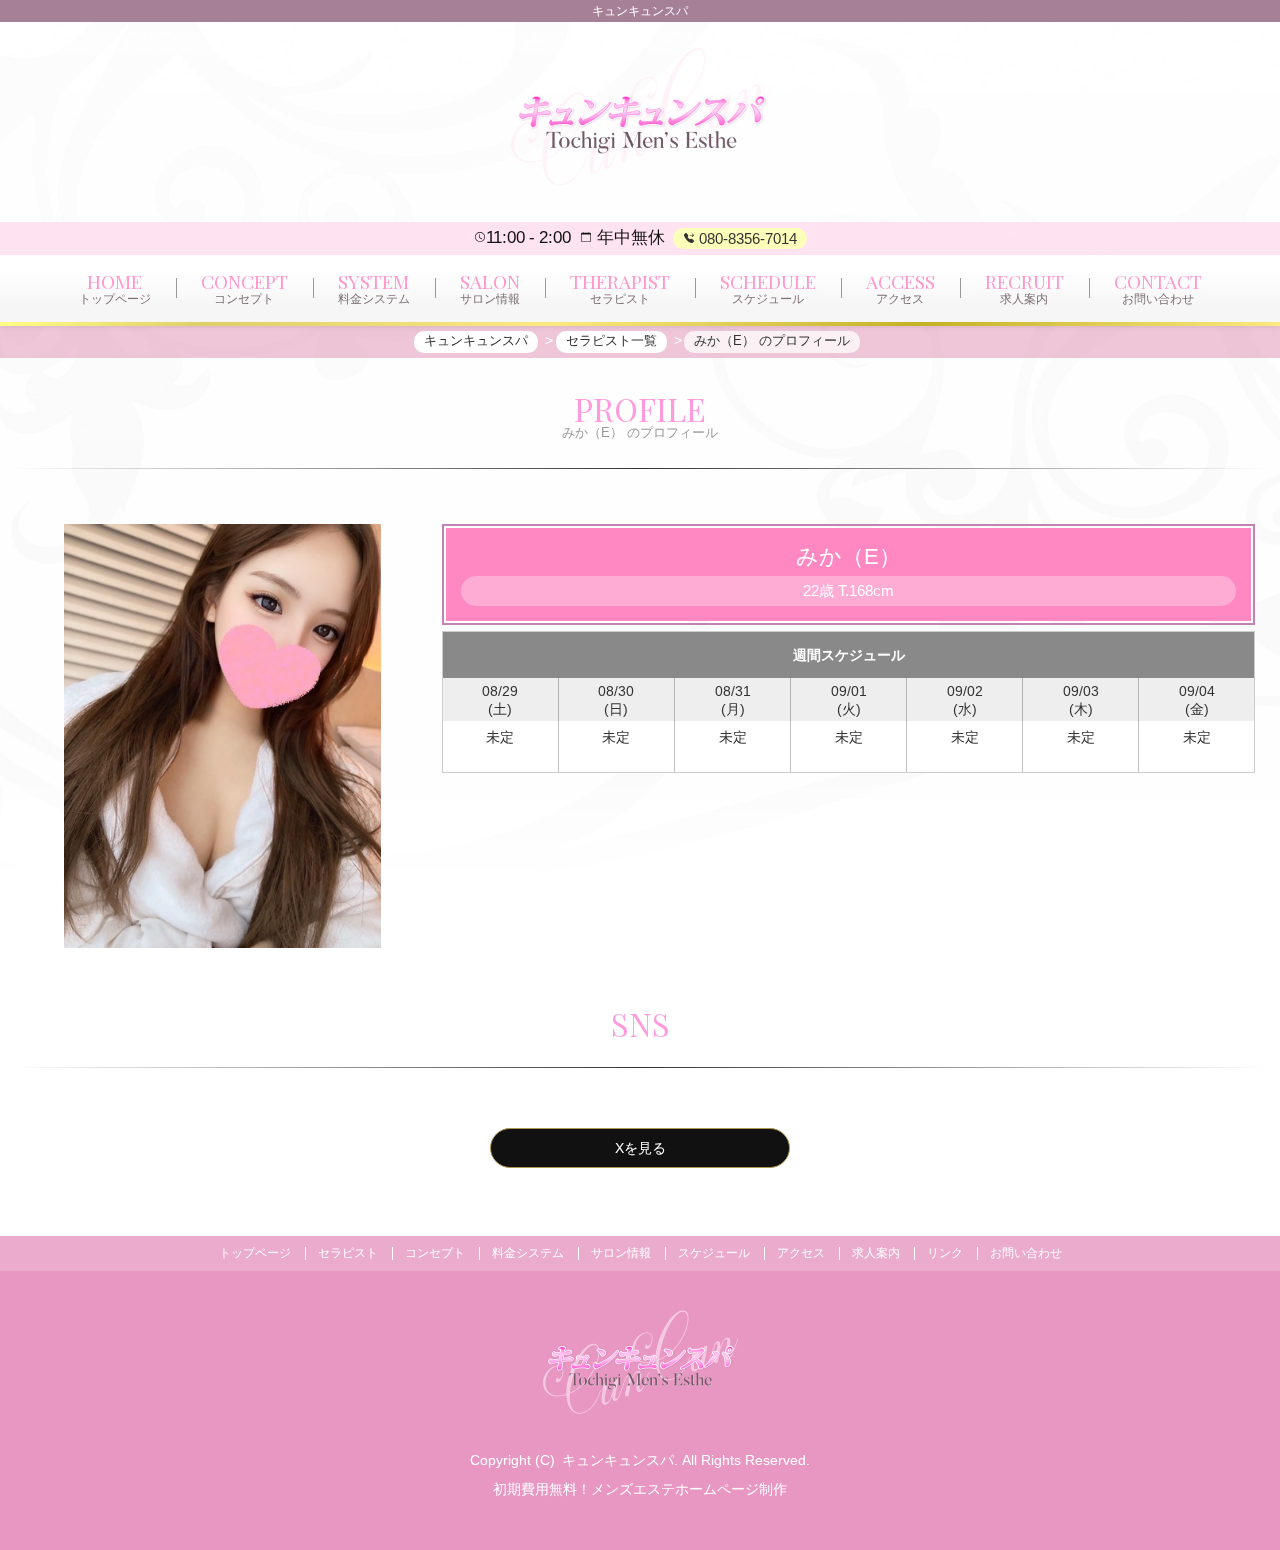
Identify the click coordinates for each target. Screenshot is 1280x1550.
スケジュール (714, 1253)
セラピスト (348, 1253)
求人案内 (876, 1253)
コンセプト (435, 1253)
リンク (945, 1253)
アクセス (801, 1253)
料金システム (528, 1253)
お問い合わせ (1026, 1253)
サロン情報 (621, 1253)
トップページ (255, 1253)
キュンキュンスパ (618, 1460)
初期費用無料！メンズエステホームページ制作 (640, 1489)
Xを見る (640, 1148)
